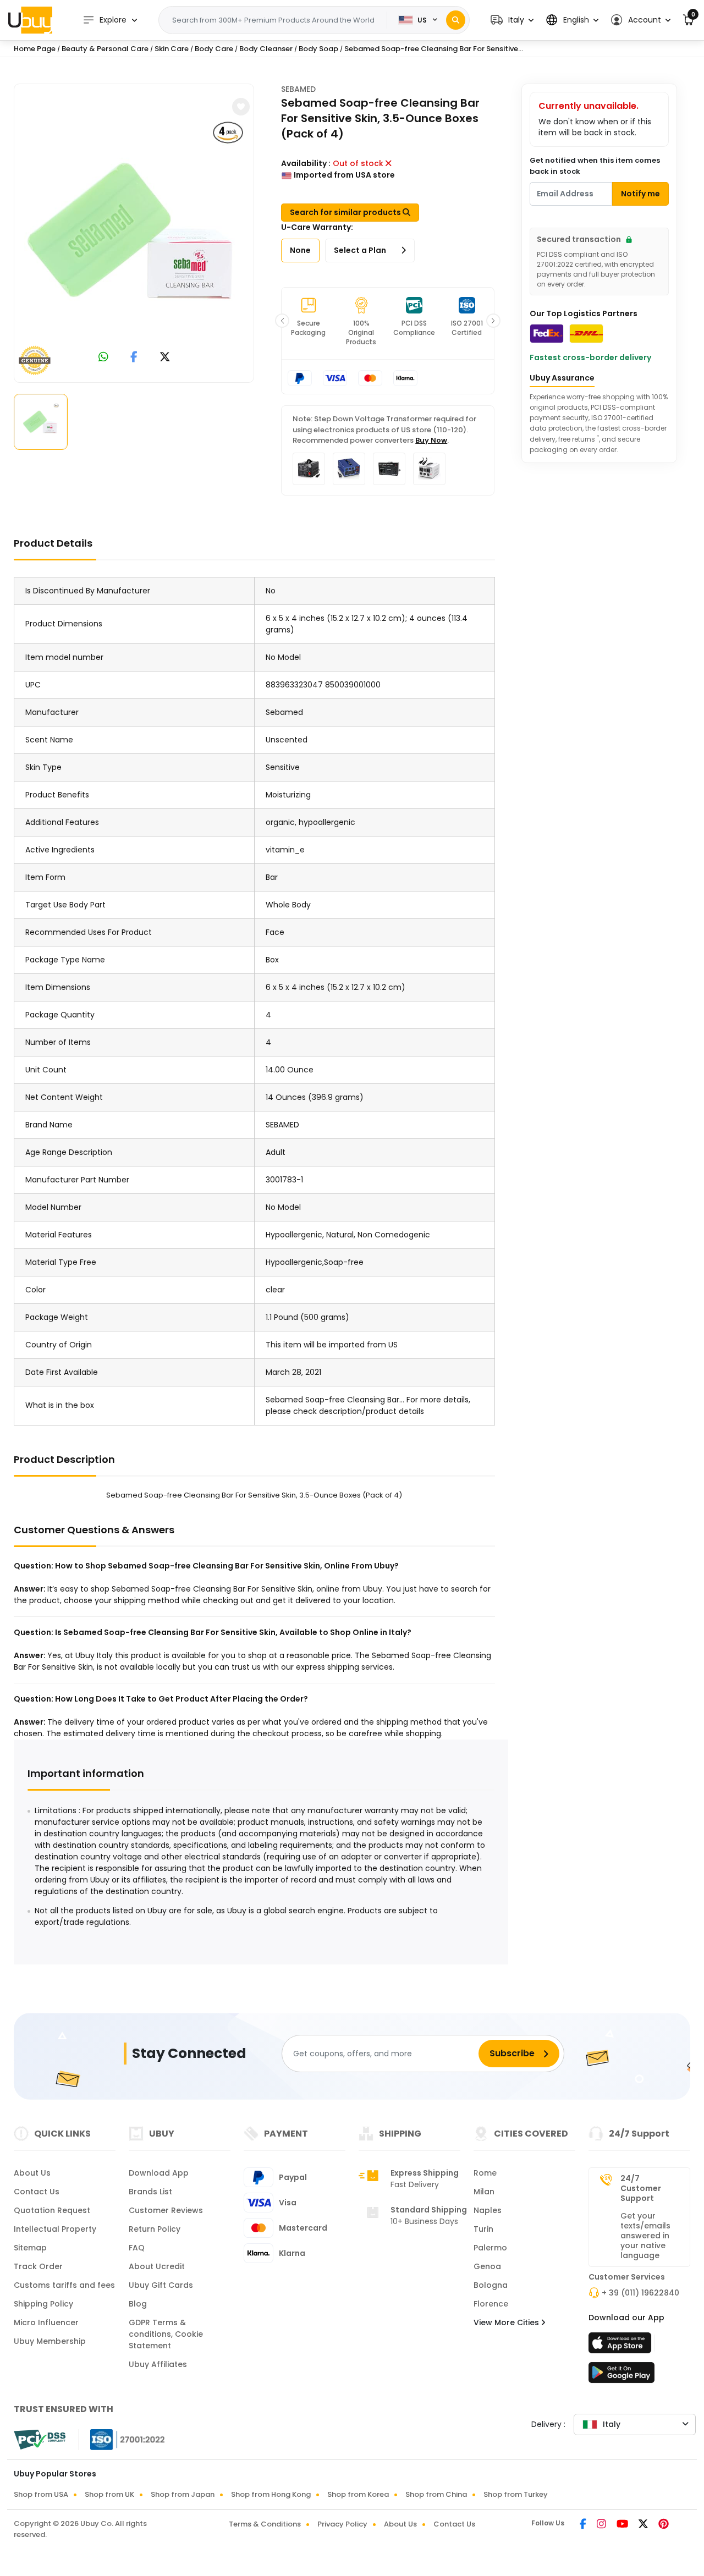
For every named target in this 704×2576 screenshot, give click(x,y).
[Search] (456, 20)
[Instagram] (602, 2525)
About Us (32, 2173)
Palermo (490, 2248)
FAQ (137, 2248)
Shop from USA (41, 2494)
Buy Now (431, 440)
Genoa (487, 2266)
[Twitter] (644, 2525)
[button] (512, 20)
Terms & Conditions (265, 2524)
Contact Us (37, 2192)
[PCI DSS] (40, 2440)
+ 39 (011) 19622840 (640, 2293)
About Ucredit (157, 2266)
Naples (488, 2210)
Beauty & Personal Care (105, 49)
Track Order (38, 2266)
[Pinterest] (664, 2525)
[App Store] (621, 2346)
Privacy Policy (342, 2524)
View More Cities (507, 2322)
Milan (484, 2192)
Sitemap (30, 2248)
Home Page (35, 49)
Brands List (150, 2192)
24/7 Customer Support (641, 2188)
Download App (159, 2173)
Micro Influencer (46, 2322)
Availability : (306, 163)
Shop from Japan (183, 2494)
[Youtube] (623, 2525)
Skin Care (172, 49)
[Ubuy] (30, 20)
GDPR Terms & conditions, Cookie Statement (166, 2334)
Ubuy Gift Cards (161, 2285)
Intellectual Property (55, 2229)
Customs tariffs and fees (64, 2285)
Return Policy (155, 2229)
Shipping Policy (43, 2304)
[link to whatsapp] (103, 358)
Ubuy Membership (50, 2341)
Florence (491, 2304)
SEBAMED (298, 89)
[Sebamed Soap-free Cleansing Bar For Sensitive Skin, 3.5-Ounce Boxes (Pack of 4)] (134, 231)
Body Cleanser (266, 49)
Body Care (214, 49)
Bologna (491, 2285)
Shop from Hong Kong (271, 2494)
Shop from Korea (358, 2494)
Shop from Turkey (516, 2494)
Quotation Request (52, 2210)
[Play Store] (621, 2376)
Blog (138, 2304)
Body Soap (318, 49)
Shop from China (436, 2494)
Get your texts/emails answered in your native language (645, 2236)
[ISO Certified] (122, 2439)
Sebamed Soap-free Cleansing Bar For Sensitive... (434, 49)
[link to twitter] (165, 358)
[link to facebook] (134, 358)
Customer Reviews (166, 2210)
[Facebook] (584, 2525)
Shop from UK (109, 2494)
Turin (483, 2229)
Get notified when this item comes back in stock (595, 166)
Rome (485, 2173)
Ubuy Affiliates (158, 2364)
